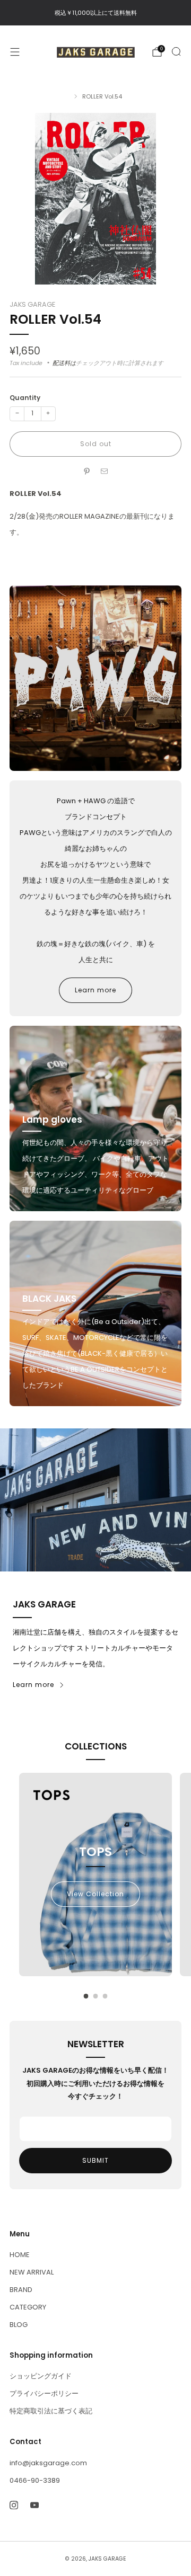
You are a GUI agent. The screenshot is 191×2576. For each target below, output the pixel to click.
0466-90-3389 (35, 2480)
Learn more (95, 990)
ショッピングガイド (41, 2376)
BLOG (19, 2325)
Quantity (25, 398)
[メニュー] (15, 52)
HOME (20, 2255)
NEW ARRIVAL (32, 2272)
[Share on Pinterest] (87, 472)
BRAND (21, 2290)
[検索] (176, 51)
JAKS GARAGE (32, 304)
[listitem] (95, 13)
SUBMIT (95, 2160)
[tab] (86, 1996)
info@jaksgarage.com (48, 2463)
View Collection (95, 1894)
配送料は (64, 363)
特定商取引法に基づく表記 (51, 2411)
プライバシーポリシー (44, 2393)
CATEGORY (28, 2307)
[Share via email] (105, 472)
